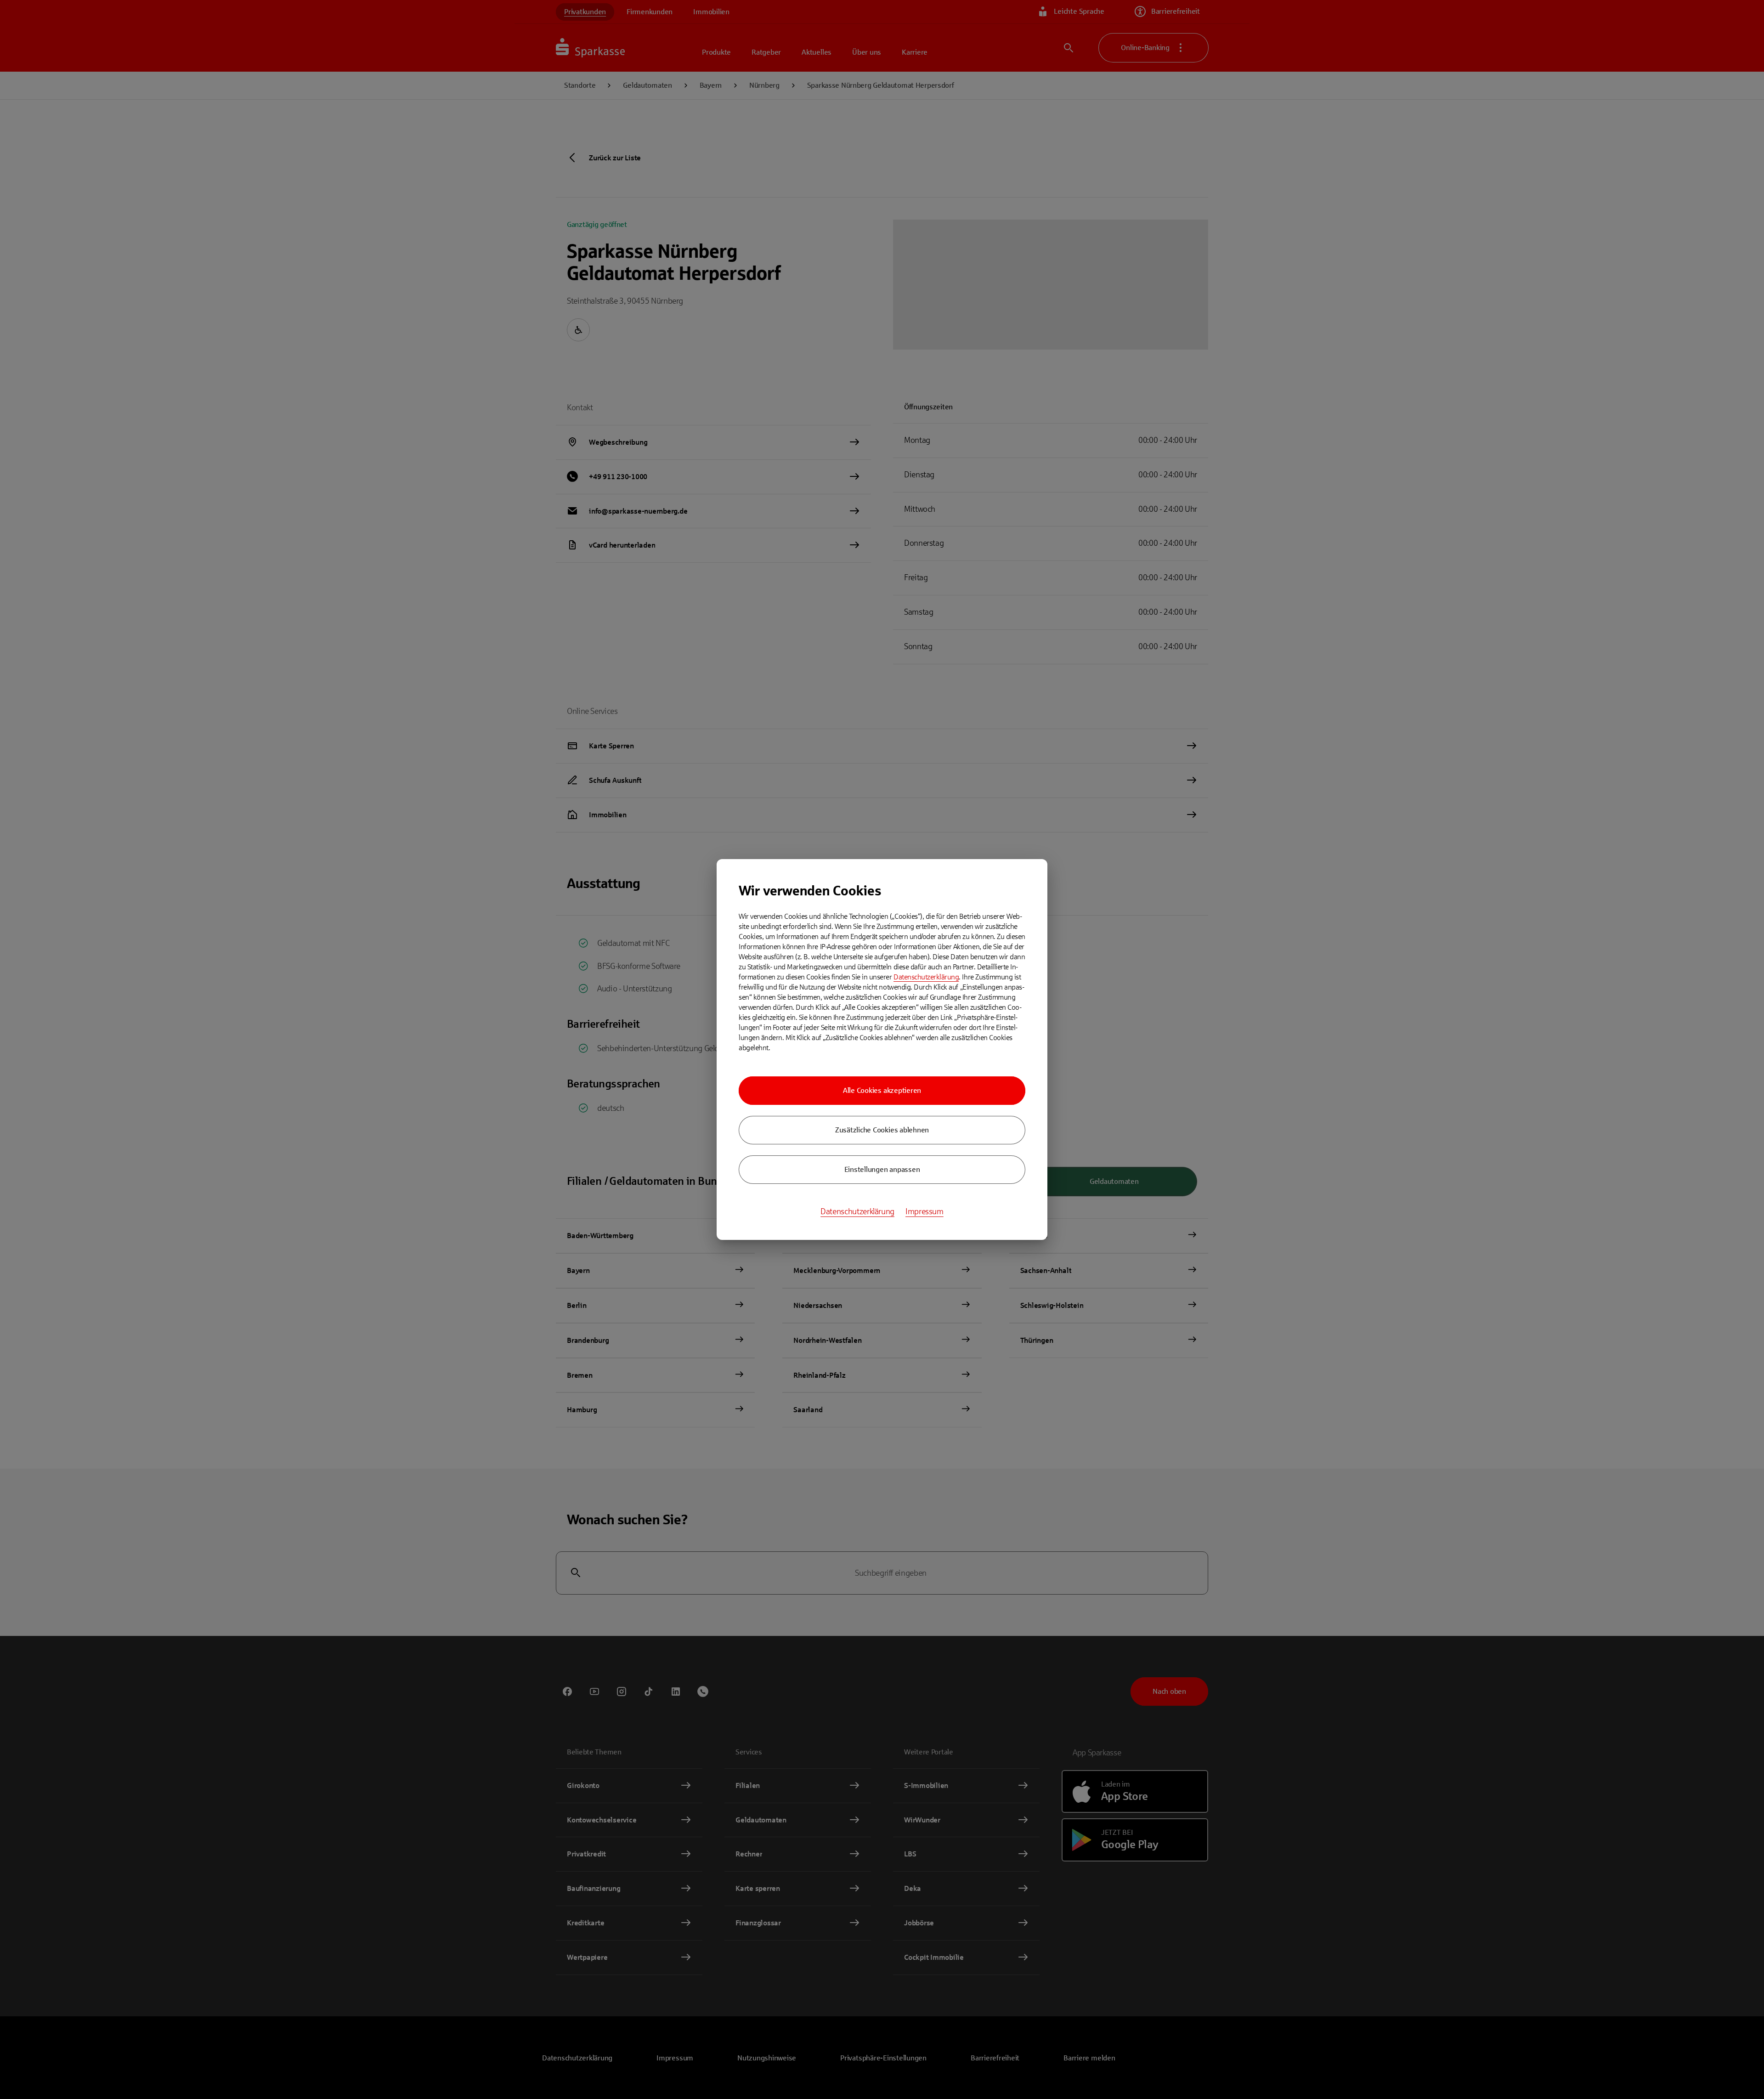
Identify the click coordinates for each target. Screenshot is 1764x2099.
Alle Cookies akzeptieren (882, 1090)
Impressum (924, 1211)
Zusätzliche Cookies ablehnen (882, 1130)
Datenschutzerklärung (926, 977)
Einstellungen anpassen (882, 1169)
